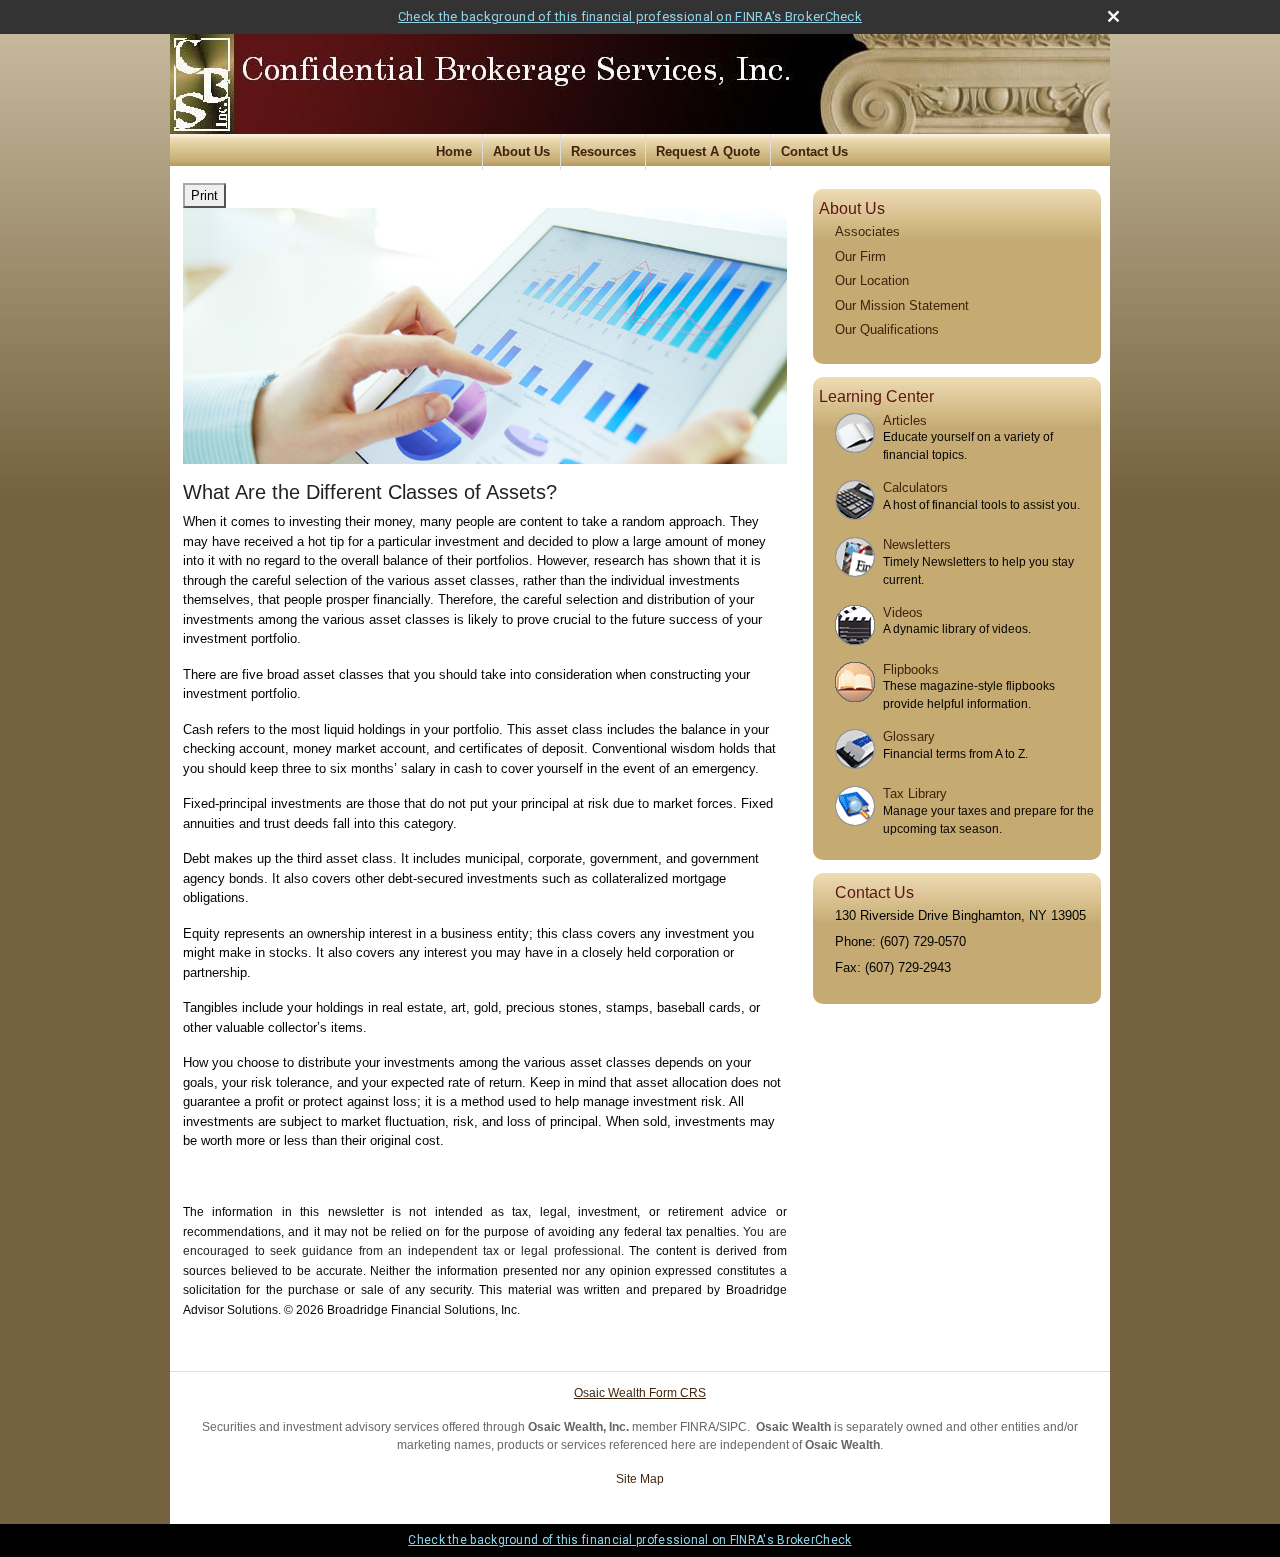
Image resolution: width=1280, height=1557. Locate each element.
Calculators (915, 487)
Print (204, 195)
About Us (521, 151)
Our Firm (860, 256)
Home (454, 151)
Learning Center (876, 396)
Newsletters (917, 544)
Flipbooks (911, 669)
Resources (603, 151)
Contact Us (814, 151)
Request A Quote (708, 151)
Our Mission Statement (902, 305)
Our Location (872, 280)
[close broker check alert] (1113, 16)
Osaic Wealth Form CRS (640, 1393)
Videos (903, 612)
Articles (905, 420)
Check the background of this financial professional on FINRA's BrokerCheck (630, 16)
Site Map (640, 1479)
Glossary (909, 736)
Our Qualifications (887, 329)
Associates (867, 231)
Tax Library (915, 793)
